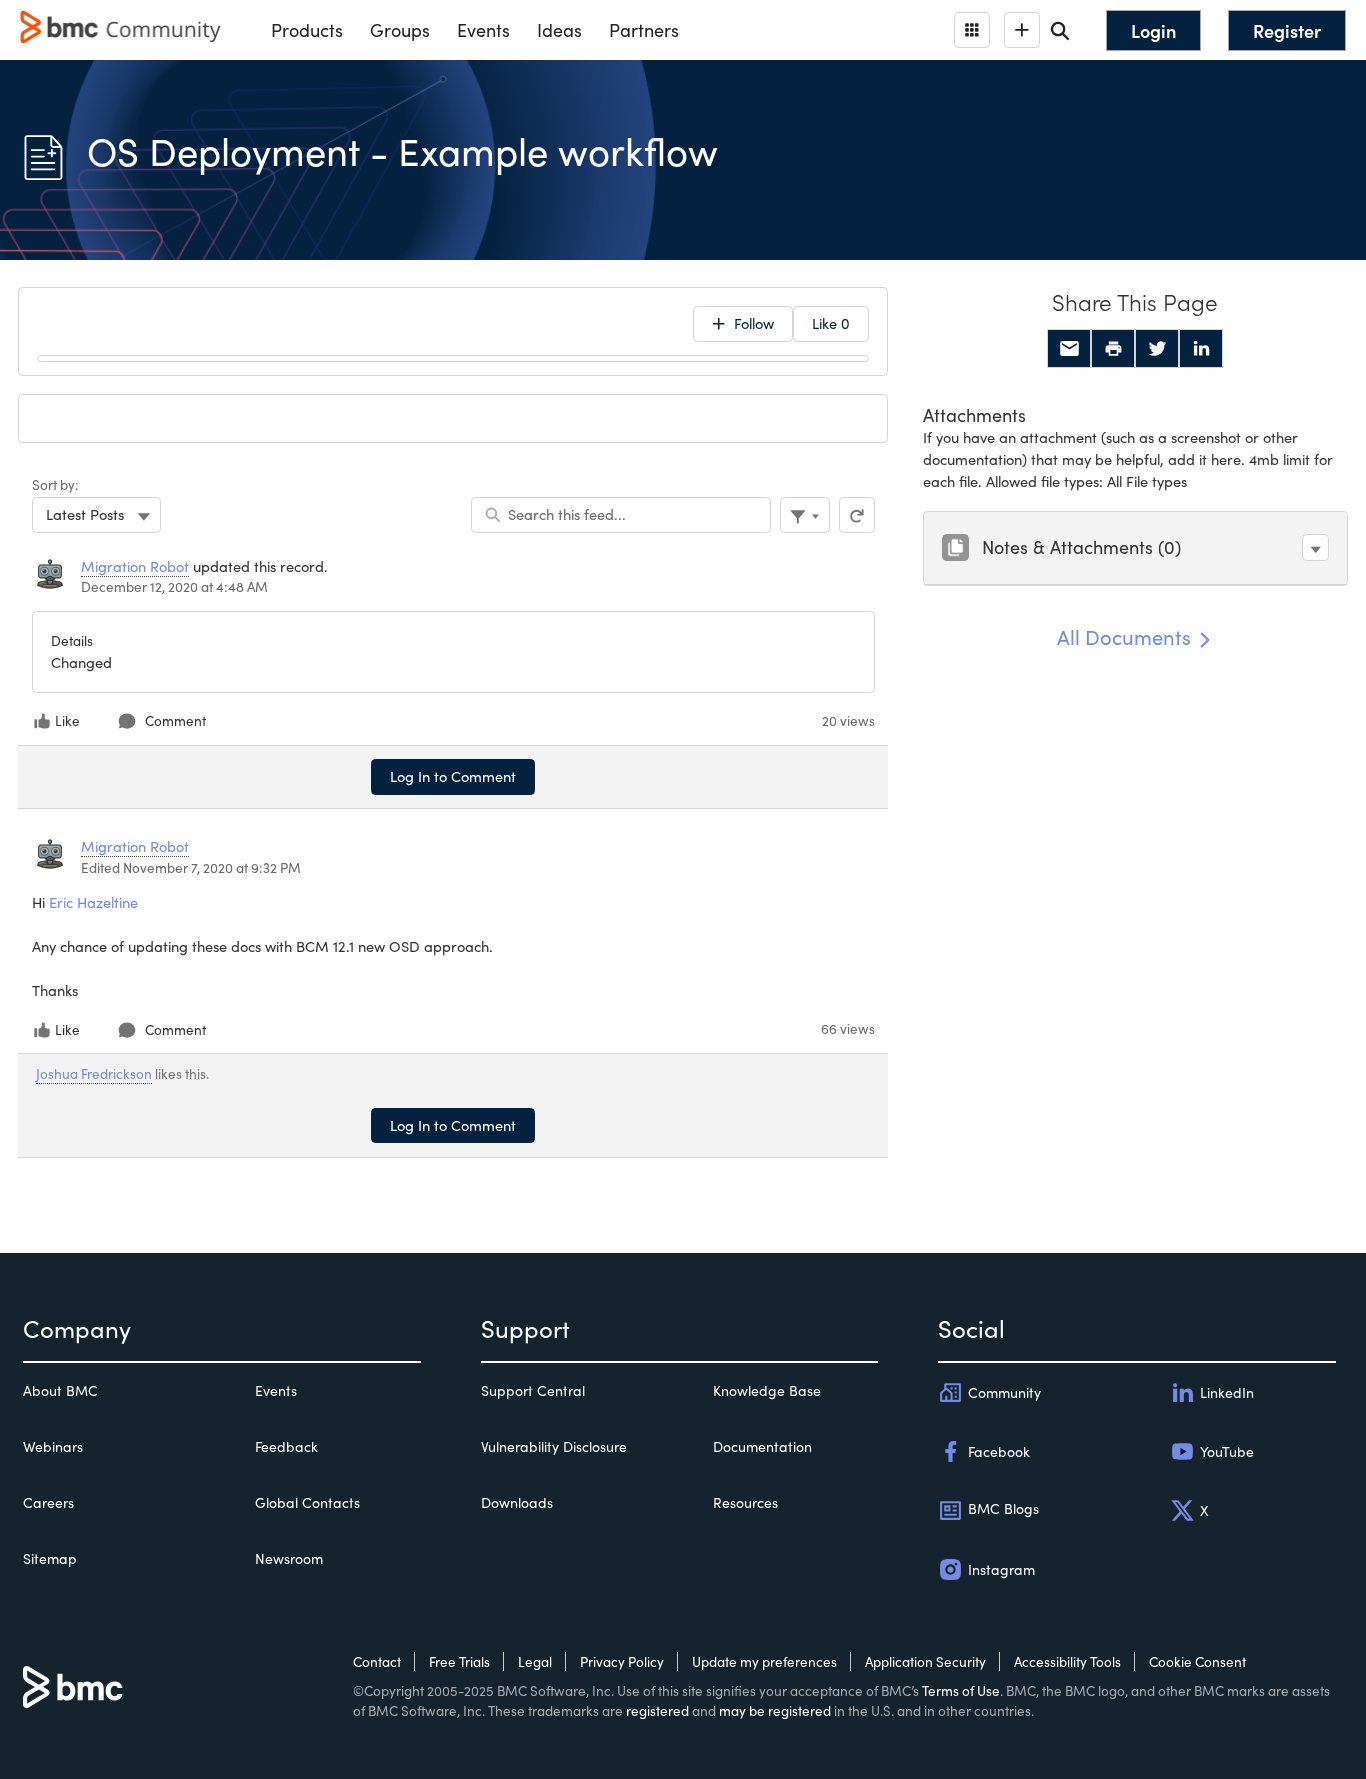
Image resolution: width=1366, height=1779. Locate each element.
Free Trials (459, 1661)
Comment (175, 720)
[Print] (1113, 349)
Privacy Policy (622, 1661)
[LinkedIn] (1201, 349)
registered (657, 1710)
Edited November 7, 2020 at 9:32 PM (191, 867)
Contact (377, 1661)
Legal (535, 1661)
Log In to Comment (453, 776)
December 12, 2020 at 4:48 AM (174, 586)
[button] (1315, 547)
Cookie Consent (1197, 1661)
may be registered (775, 1710)
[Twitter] (1157, 349)
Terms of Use (961, 1690)
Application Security (925, 1661)
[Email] (1069, 349)
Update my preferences (764, 1661)
